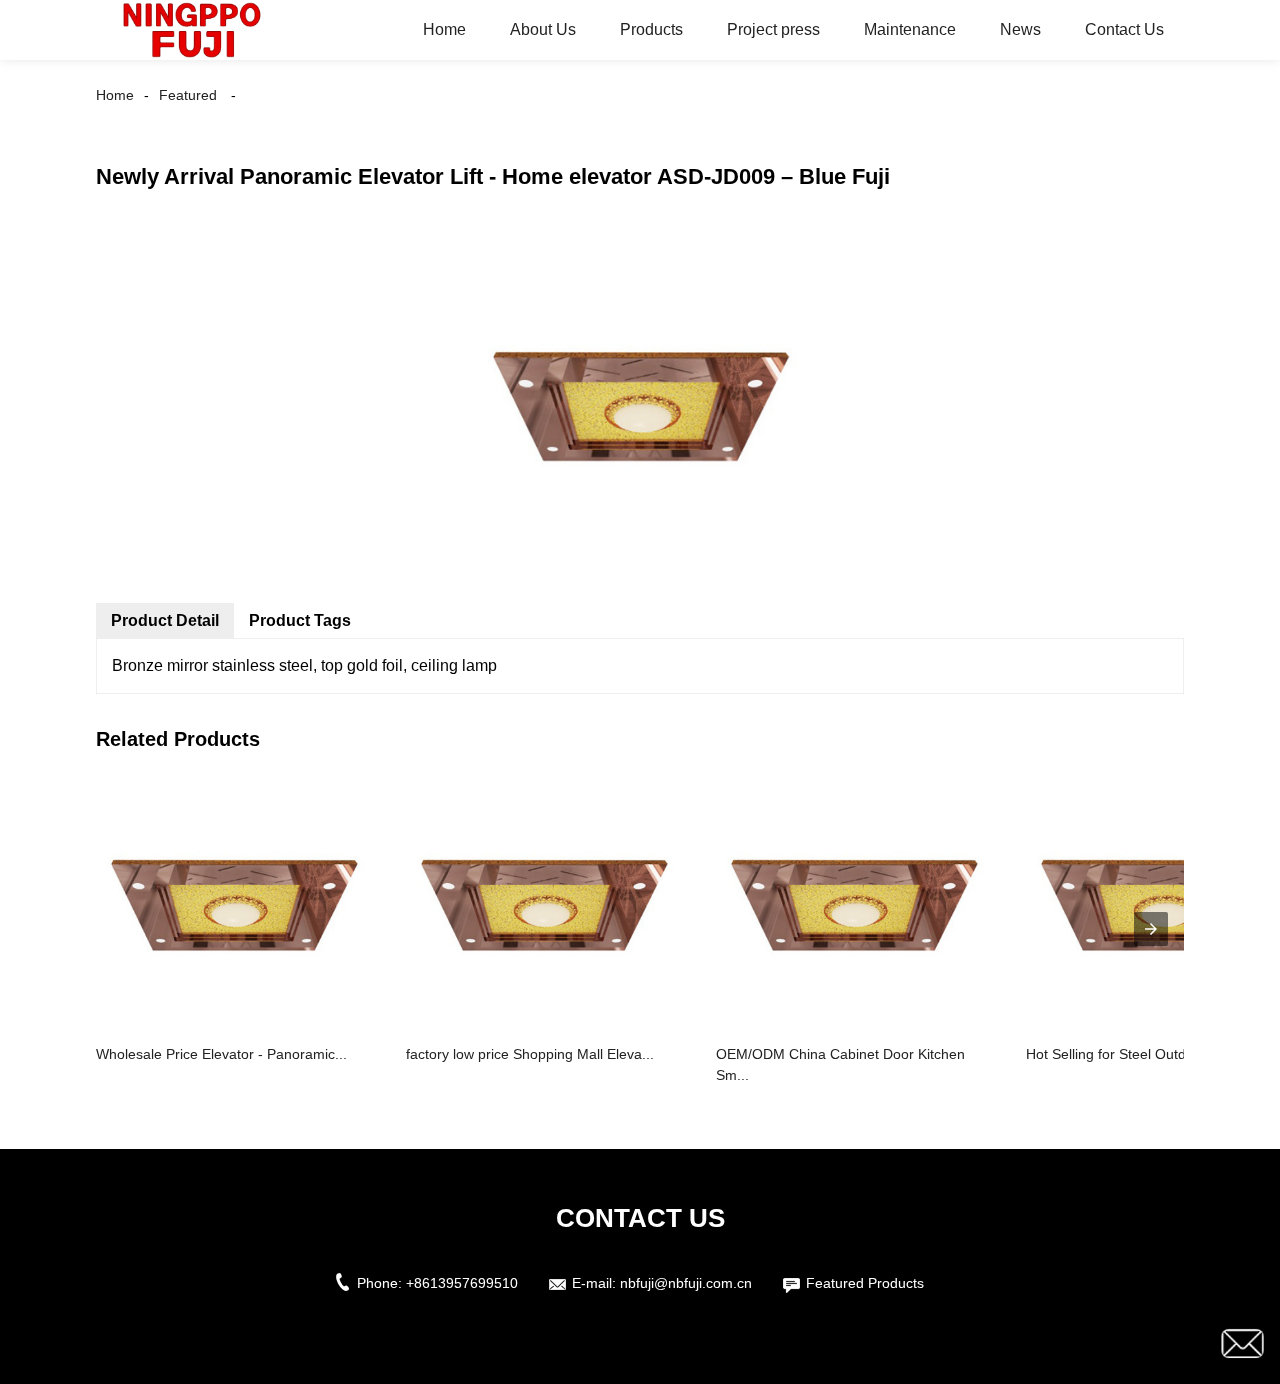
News (1020, 29)
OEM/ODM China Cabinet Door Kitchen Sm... (840, 1064)
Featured (188, 95)
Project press (773, 29)
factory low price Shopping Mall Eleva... (530, 1054)
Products (651, 29)
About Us (543, 29)
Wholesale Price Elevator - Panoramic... (221, 1054)
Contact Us (1124, 29)
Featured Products (865, 1283)
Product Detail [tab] (165, 620)
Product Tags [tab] (300, 620)
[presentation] (1151, 929)
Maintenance (910, 29)
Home (444, 29)
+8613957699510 (462, 1283)
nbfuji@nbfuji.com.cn (686, 1283)
